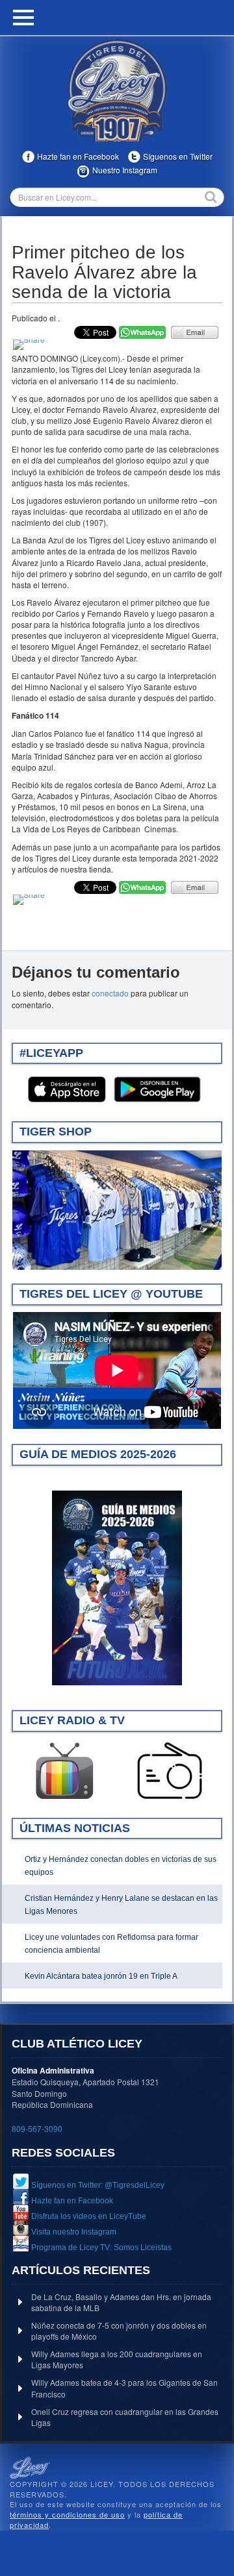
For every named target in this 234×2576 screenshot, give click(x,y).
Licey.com (117, 90)
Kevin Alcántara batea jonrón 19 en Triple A (101, 1976)
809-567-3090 (37, 2128)
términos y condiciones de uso (67, 2514)
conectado (110, 993)
